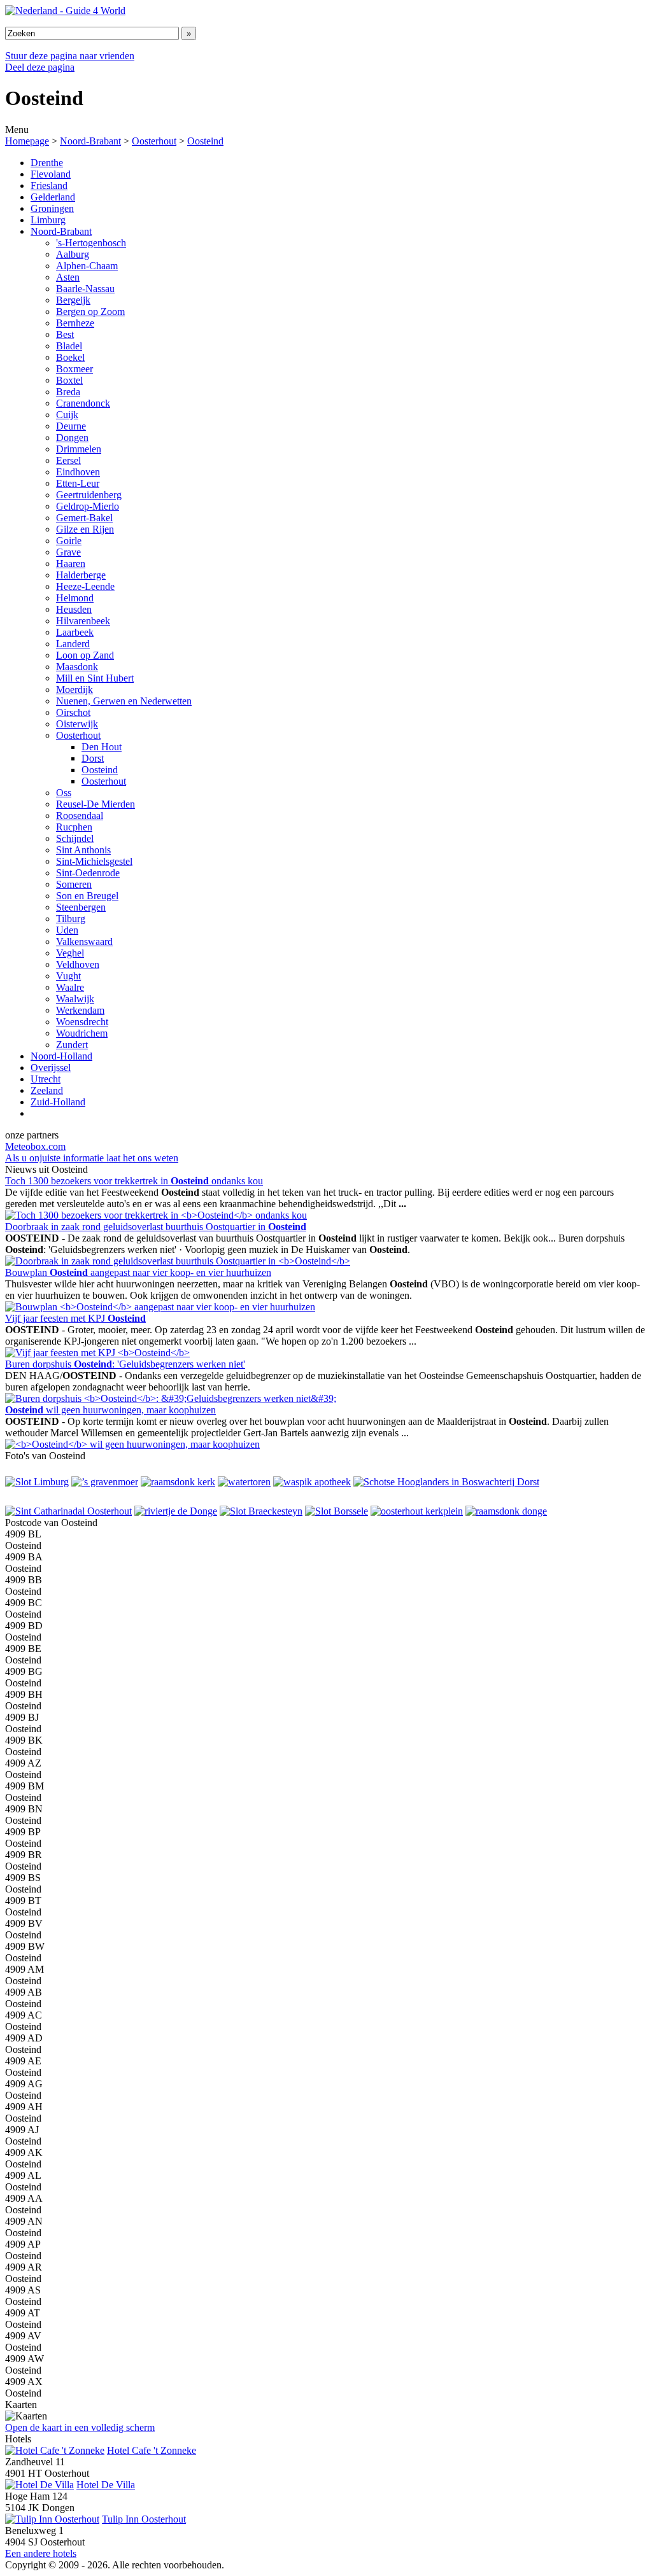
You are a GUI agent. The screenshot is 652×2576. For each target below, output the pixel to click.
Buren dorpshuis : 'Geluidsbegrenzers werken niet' (125, 1364)
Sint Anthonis (83, 850)
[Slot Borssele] (337, 1511)
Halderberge (81, 575)
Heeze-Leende (85, 586)
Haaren (71, 563)
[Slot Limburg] (37, 1482)
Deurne (71, 426)
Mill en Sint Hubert (95, 678)
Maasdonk (77, 667)
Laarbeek (75, 632)
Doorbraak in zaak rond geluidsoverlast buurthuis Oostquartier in (156, 1227)
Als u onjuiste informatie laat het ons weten (92, 1158)
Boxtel (69, 380)
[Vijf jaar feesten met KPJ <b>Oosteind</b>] (97, 1353)
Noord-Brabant (90, 141)
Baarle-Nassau (85, 289)
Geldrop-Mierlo (88, 506)
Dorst (93, 758)
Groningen (52, 208)
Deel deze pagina (40, 67)
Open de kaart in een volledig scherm (80, 2427)
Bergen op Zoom (90, 311)
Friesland (49, 185)
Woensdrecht (82, 1022)
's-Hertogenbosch (91, 243)
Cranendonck (83, 403)
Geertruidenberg (89, 495)
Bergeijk (73, 300)
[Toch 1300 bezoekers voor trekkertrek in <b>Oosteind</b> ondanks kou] (156, 1215)
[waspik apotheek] (312, 1482)
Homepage (27, 141)
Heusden (74, 609)
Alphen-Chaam (87, 266)
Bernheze (75, 323)
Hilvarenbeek (83, 621)
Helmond (75, 598)
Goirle (69, 541)
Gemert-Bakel (84, 518)
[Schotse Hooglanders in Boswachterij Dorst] (446, 1482)
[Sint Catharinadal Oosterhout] (68, 1511)
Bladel (69, 346)
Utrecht (46, 1079)
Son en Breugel (87, 896)
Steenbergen (81, 907)
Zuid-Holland (58, 1102)
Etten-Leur (78, 483)
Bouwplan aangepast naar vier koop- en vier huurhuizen (138, 1272)
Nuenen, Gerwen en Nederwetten (124, 701)
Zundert (72, 1045)
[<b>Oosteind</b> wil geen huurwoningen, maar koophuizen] (132, 1444)
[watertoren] (244, 1482)
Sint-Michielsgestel (94, 861)
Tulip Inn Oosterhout (144, 2519)
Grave (68, 552)
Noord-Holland (61, 1056)
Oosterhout (154, 141)
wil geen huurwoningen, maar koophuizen (110, 1410)
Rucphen (74, 827)
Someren (74, 884)
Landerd (73, 644)
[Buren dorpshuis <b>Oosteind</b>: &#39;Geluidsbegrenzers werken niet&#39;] (171, 1398)
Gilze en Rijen (85, 529)
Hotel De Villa (106, 2485)
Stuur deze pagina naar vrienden (70, 56)
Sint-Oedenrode (88, 873)
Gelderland (53, 197)
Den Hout (102, 747)
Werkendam (80, 1010)
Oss (64, 793)
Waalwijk (75, 999)
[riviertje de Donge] (176, 1511)
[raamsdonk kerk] (178, 1482)
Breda (68, 392)
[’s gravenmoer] (105, 1482)
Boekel (70, 357)
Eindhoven (78, 472)
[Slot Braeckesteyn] (261, 1511)
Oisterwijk (77, 724)
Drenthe (47, 163)
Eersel (68, 460)
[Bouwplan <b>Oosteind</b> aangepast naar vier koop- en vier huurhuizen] (160, 1307)
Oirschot (73, 712)
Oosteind (205, 141)
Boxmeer (74, 369)
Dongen (72, 437)
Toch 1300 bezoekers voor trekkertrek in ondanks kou (134, 1181)
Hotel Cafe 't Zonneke (152, 2450)
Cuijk (67, 415)
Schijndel (75, 838)
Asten (68, 277)
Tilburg (71, 919)
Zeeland (47, 1090)
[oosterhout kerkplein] (417, 1511)
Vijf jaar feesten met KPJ (75, 1318)
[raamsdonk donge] (506, 1511)
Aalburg (73, 254)
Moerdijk (74, 689)
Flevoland (51, 174)
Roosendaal (80, 815)
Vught (68, 976)
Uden (67, 930)
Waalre (70, 987)
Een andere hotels (41, 2553)
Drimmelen (79, 449)
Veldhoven (78, 964)
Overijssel (51, 1067)
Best (65, 334)
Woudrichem (82, 1033)
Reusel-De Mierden (96, 804)
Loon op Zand (85, 655)
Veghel (70, 953)
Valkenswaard (84, 941)
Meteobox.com (35, 1146)
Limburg (48, 220)
